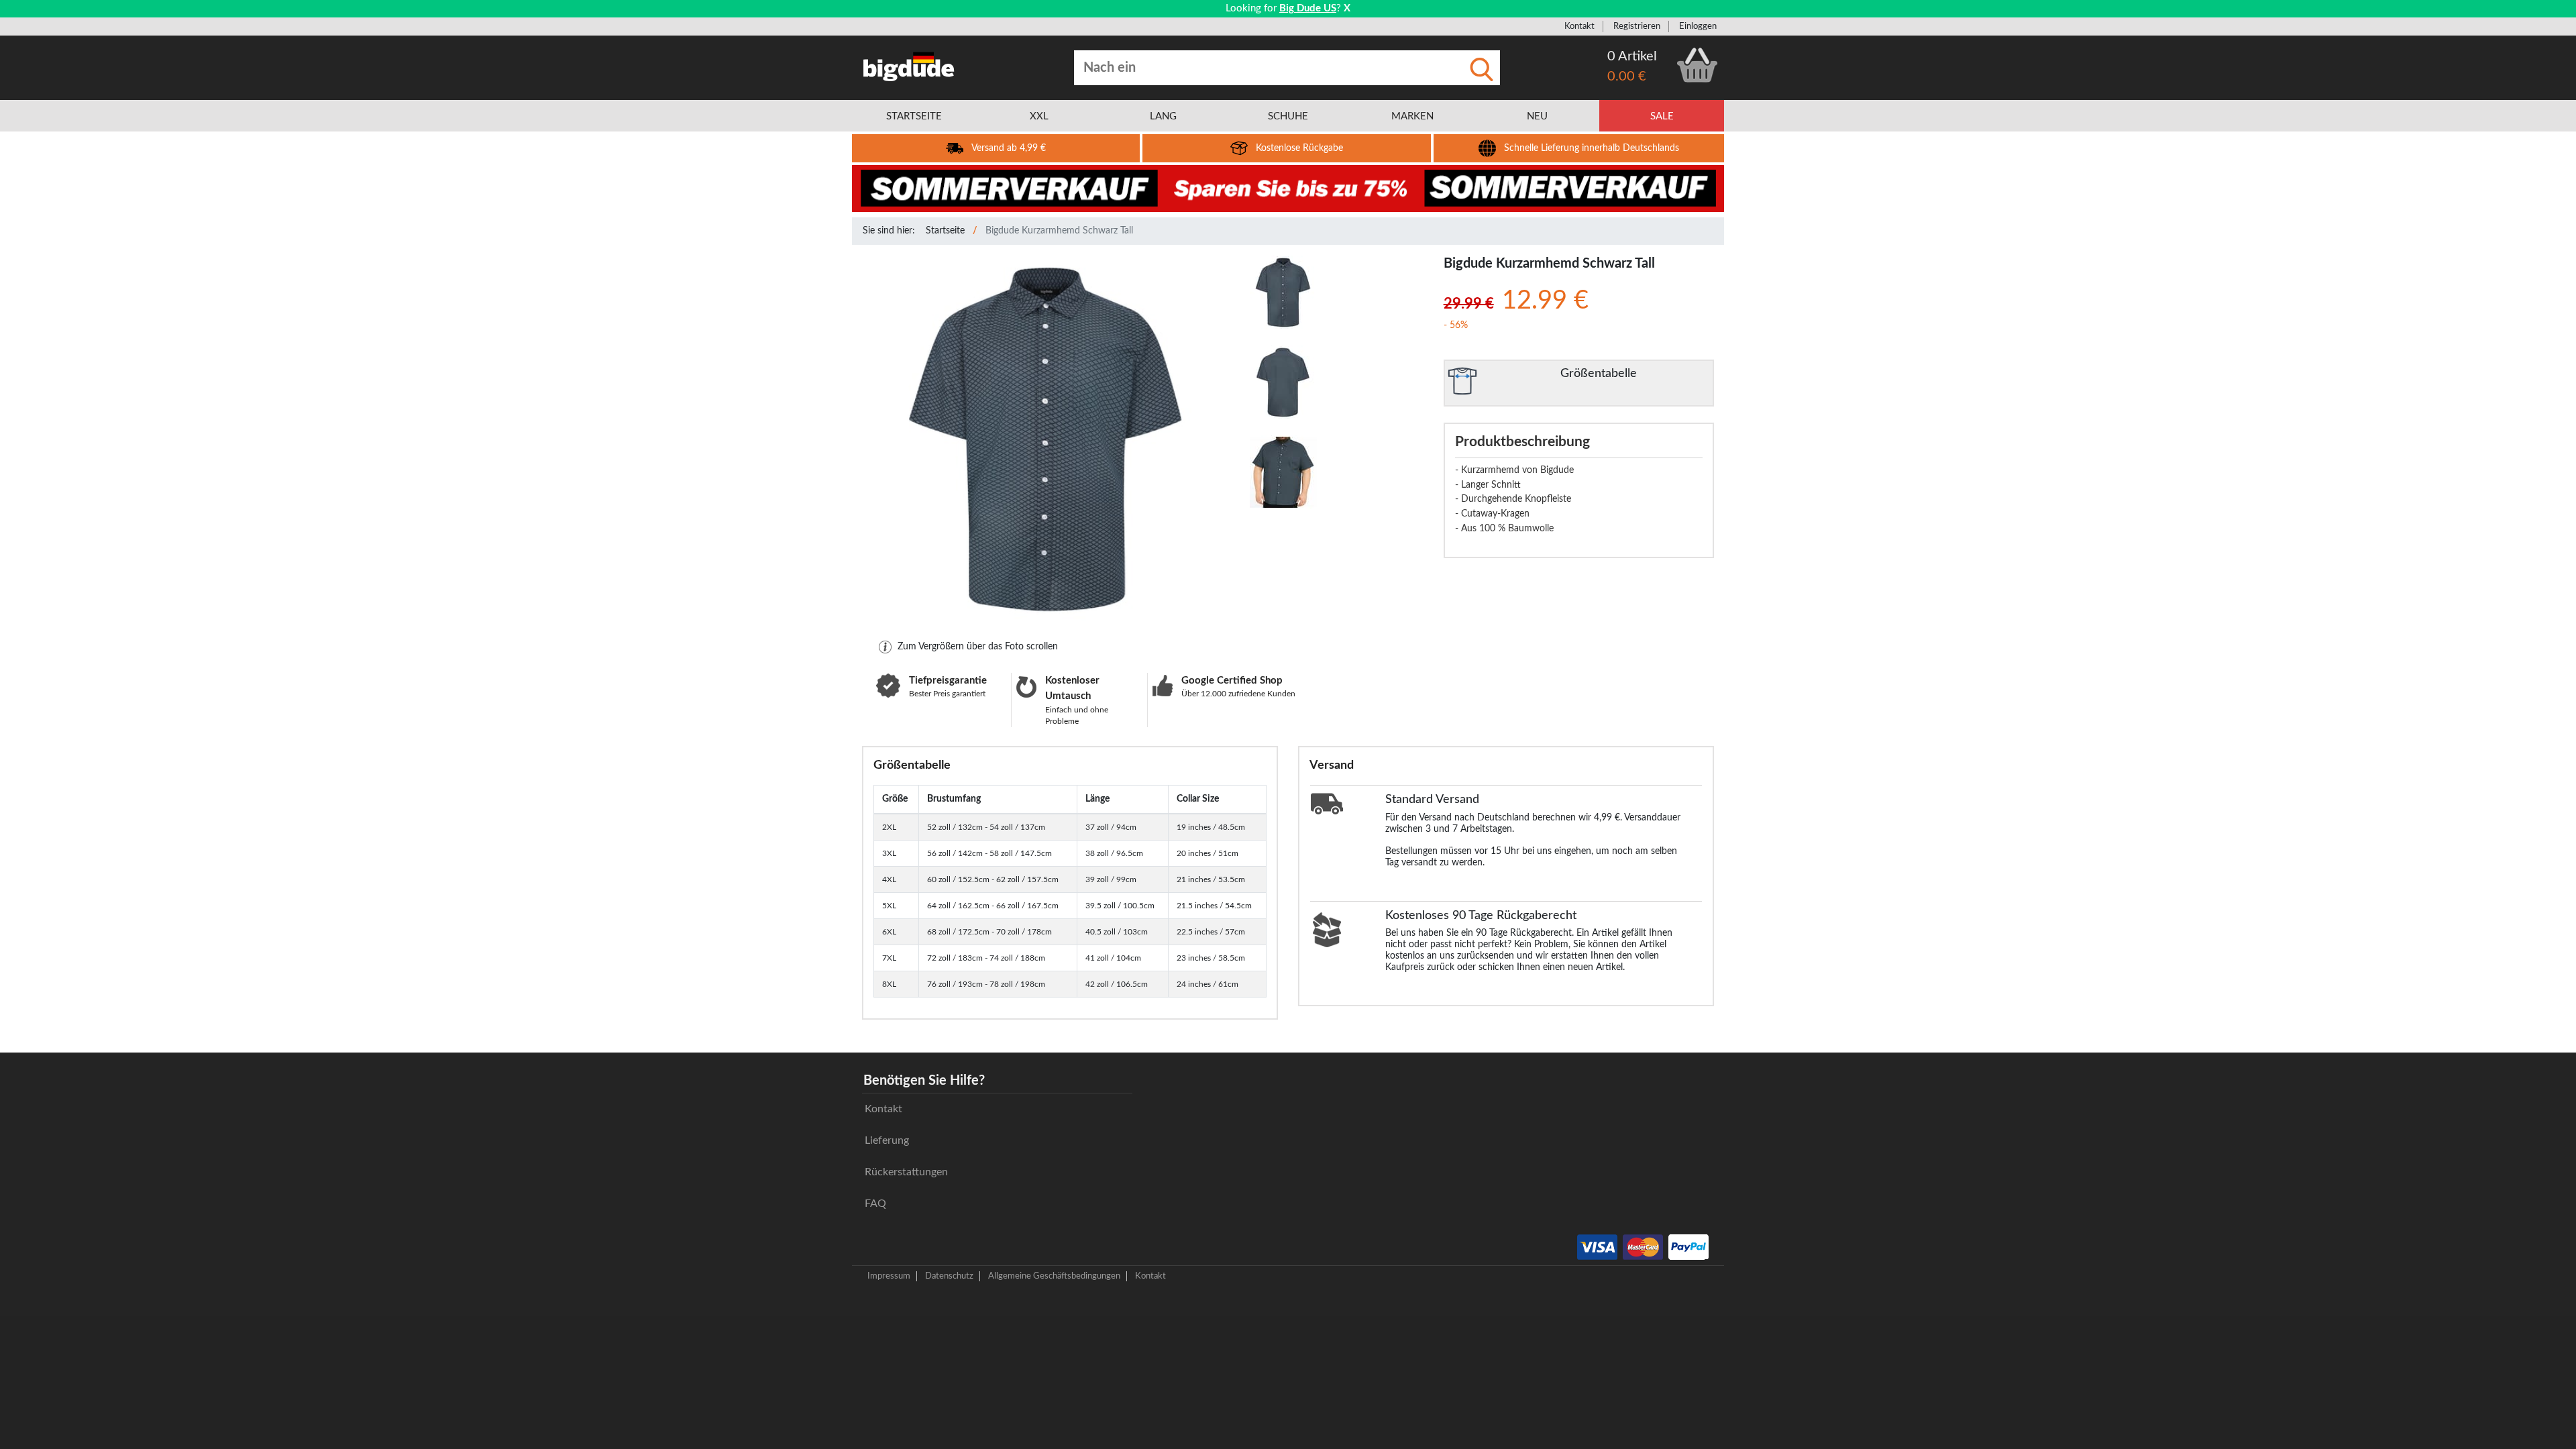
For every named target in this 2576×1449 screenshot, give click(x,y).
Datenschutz (949, 1276)
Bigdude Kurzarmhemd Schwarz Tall (1059, 231)
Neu (1537, 116)
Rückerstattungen (906, 1172)
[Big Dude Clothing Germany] (909, 66)
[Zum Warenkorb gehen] (1697, 65)
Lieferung (887, 1140)
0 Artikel (1632, 56)
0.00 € (1627, 76)
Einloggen (1698, 26)
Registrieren (1637, 26)
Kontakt (1579, 26)
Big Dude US (1308, 8)
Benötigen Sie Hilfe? (924, 1081)
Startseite (945, 231)
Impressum (889, 1276)
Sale (1662, 116)
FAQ (875, 1203)
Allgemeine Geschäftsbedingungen (1054, 1276)
